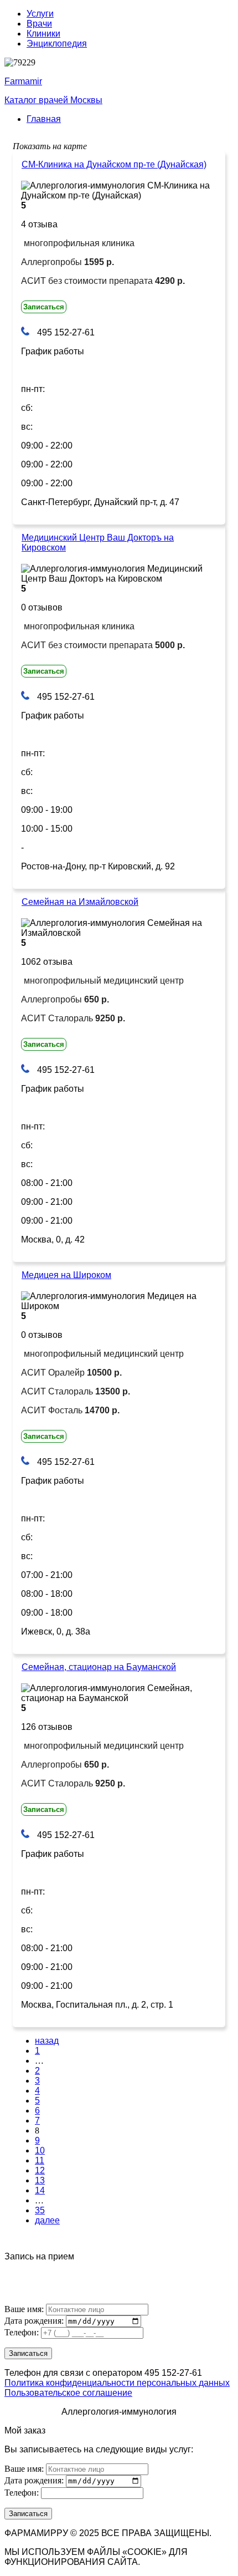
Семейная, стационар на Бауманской (99, 1667)
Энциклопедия (57, 44)
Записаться (44, 307)
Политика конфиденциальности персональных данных (117, 2383)
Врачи (39, 24)
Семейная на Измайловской (80, 902)
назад (47, 2041)
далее (47, 2220)
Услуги (40, 14)
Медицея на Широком (66, 1275)
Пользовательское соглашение (68, 2393)
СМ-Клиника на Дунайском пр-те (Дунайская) (114, 164)
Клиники (43, 34)
